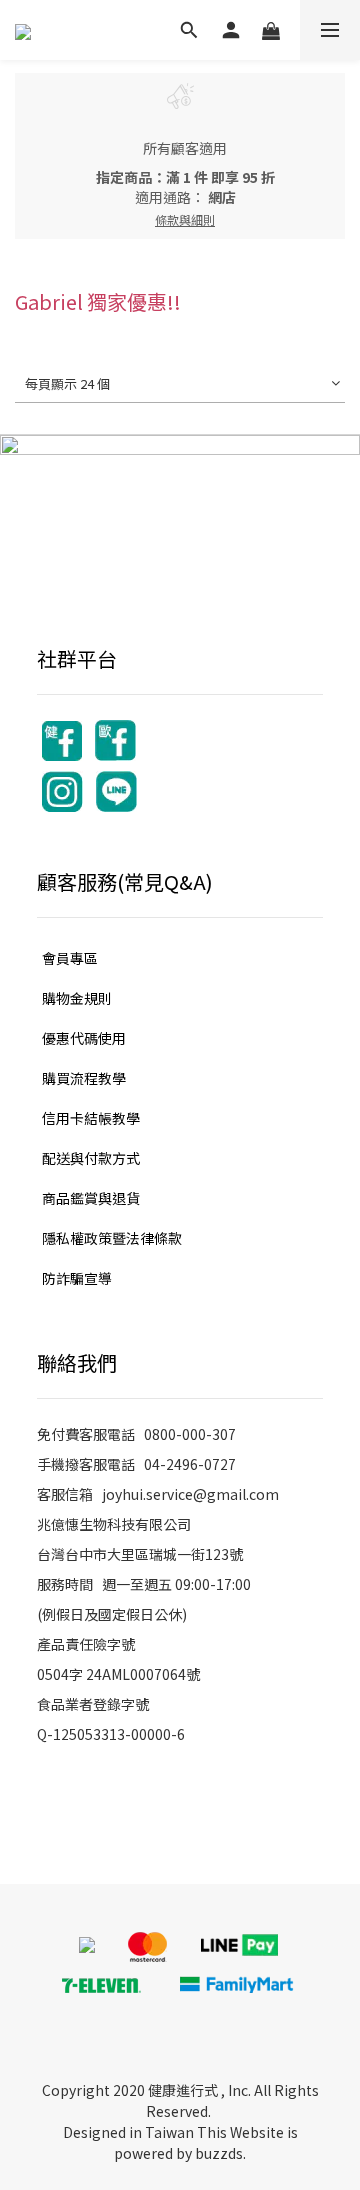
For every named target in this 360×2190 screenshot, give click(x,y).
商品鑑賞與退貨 (91, 1198)
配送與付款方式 (91, 1158)
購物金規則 (77, 998)
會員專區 (70, 958)
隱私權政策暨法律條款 (112, 1238)
